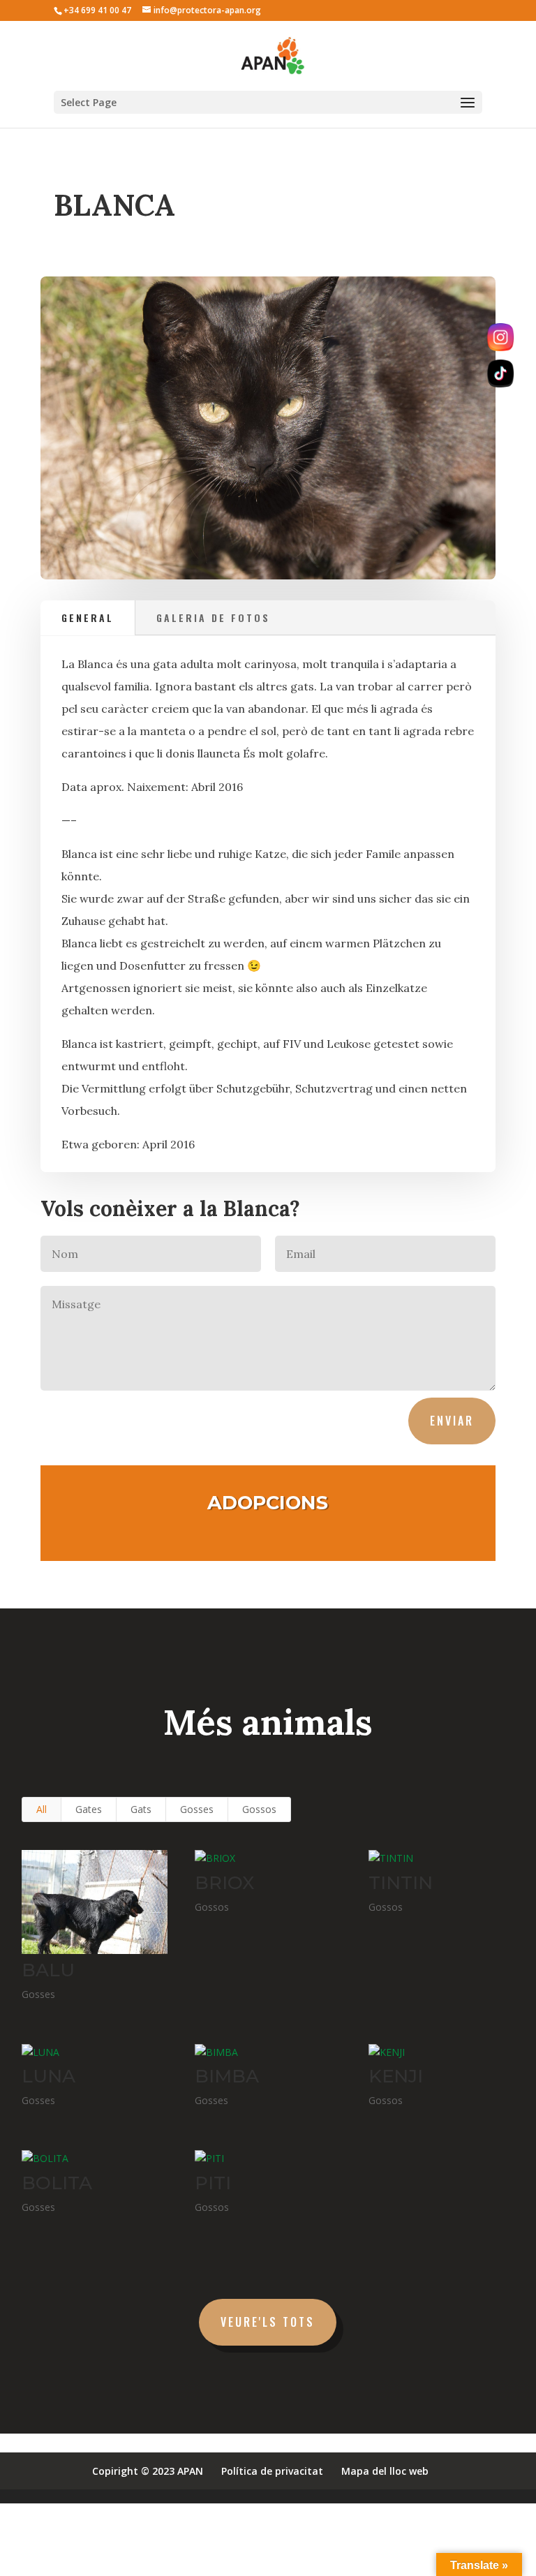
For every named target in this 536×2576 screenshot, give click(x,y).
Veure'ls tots (268, 2322)
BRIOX (224, 1883)
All (42, 1809)
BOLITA (57, 2183)
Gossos (259, 1809)
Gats (141, 1809)
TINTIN (401, 1883)
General (88, 617)
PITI (213, 2183)
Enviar (452, 1421)
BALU (48, 1970)
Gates (89, 1809)
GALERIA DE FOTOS (213, 617)
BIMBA (227, 2076)
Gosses (197, 1809)
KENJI (396, 2076)
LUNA (49, 2076)
